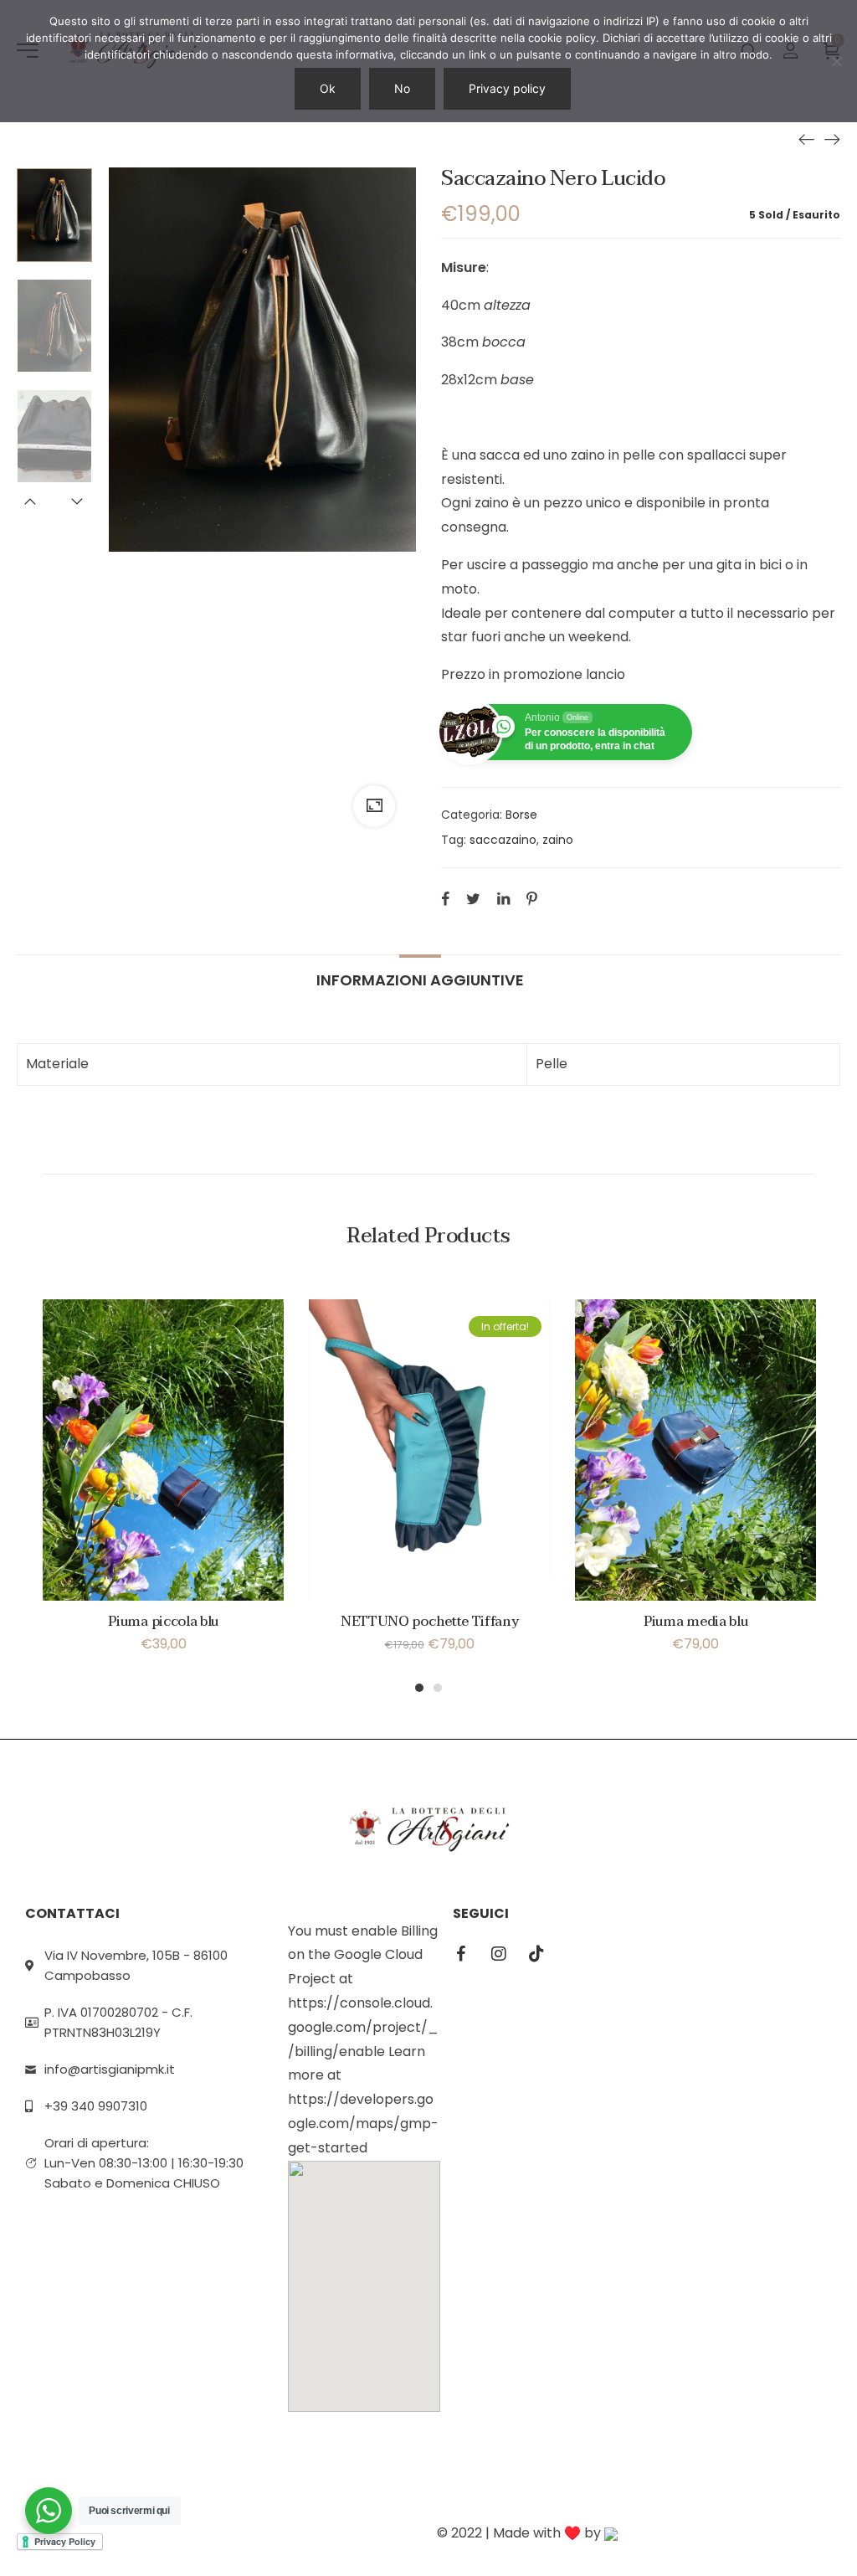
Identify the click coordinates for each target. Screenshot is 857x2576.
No (402, 88)
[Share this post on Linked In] (503, 898)
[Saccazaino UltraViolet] (807, 139)
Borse (521, 815)
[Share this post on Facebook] (445, 898)
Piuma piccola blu (163, 1622)
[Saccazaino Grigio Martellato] (832, 139)
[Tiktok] (536, 1954)
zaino (558, 840)
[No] (836, 61)
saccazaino (503, 840)
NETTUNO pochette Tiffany (429, 1622)
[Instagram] (499, 1954)
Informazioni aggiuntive (420, 979)
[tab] (420, 972)
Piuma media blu (695, 1622)
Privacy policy (507, 88)
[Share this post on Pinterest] (532, 898)
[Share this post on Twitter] (473, 898)
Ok (328, 88)
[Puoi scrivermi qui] (49, 2511)
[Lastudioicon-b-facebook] (461, 1954)
